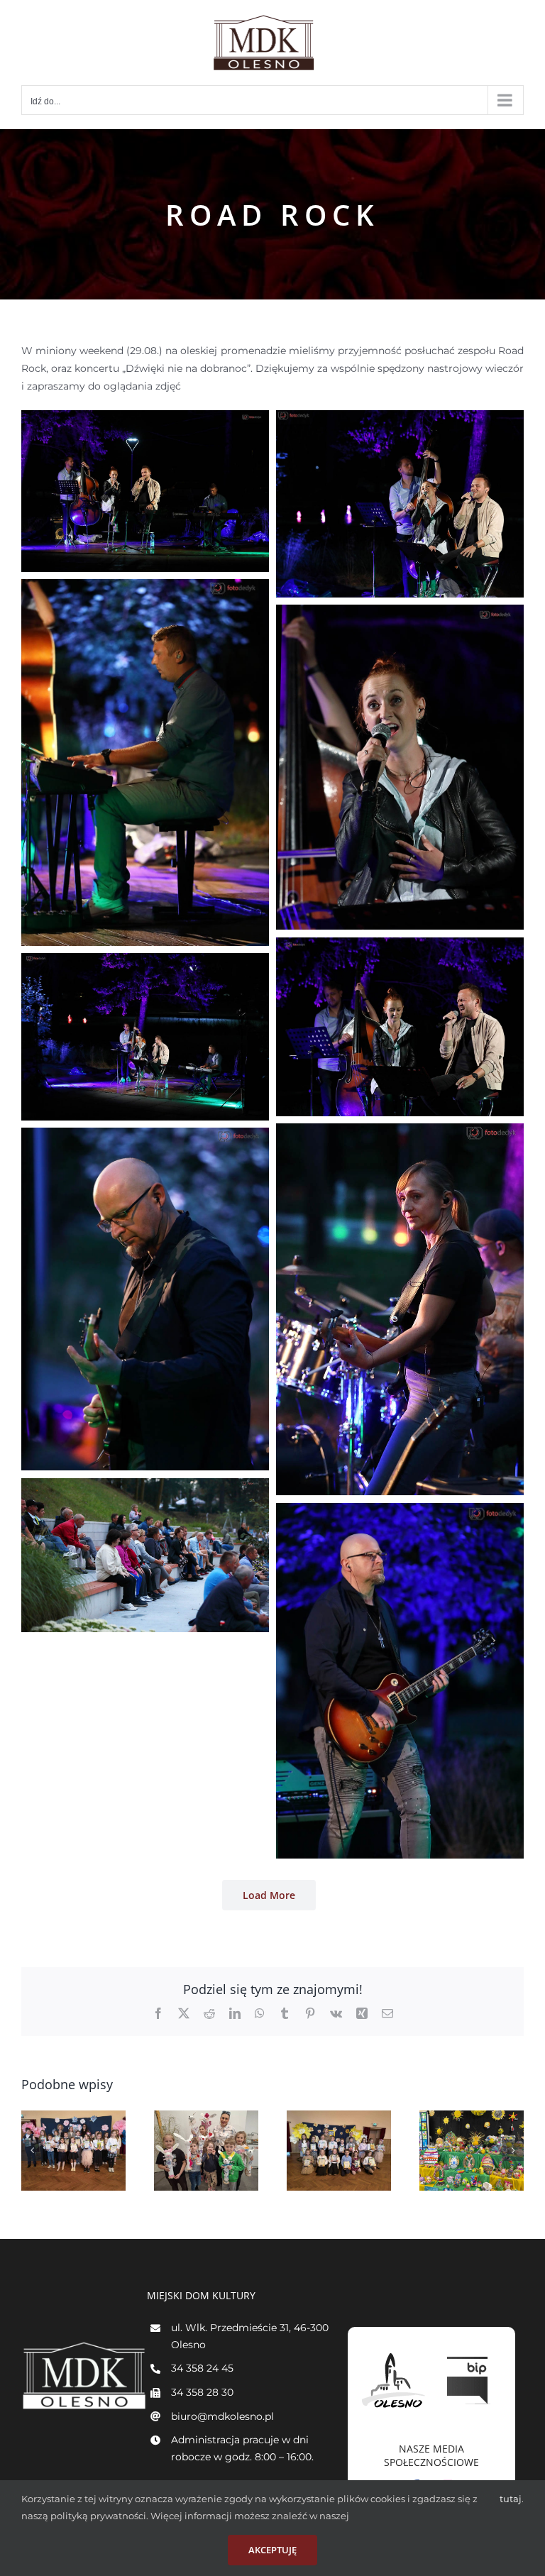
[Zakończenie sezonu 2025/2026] (206, 2151)
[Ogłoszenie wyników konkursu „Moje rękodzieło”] (339, 2151)
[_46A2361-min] (400, 1132)
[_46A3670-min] (145, 962)
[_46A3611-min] (145, 419)
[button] (32, 2150)
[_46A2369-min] (145, 1487)
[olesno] (394, 2353)
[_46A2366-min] (145, 1136)
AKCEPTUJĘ (272, 2550)
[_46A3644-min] (400, 613)
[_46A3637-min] (145, 588)
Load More (269, 1895)
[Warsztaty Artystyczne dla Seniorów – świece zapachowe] (472, 2151)
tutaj (511, 2499)
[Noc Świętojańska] (73, 2151)
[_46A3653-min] (400, 946)
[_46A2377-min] (400, 1512)
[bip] (469, 2353)
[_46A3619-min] (400, 419)
